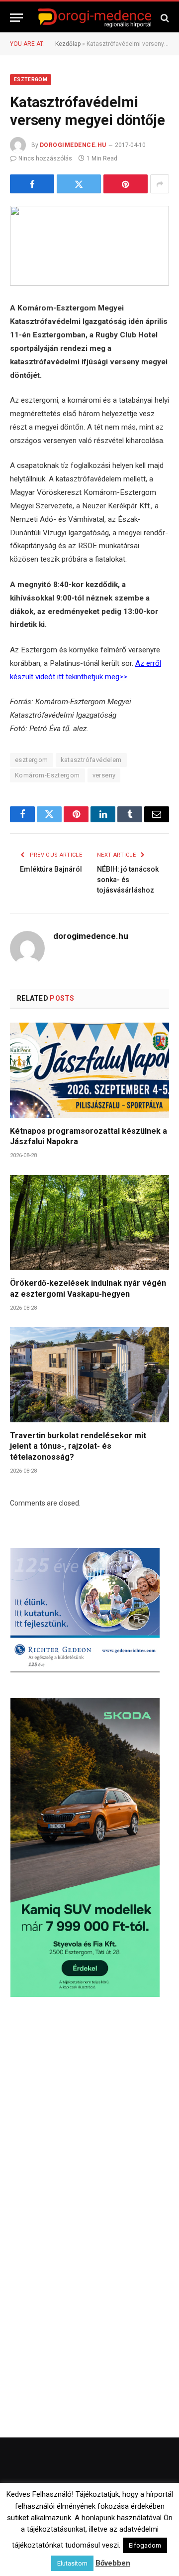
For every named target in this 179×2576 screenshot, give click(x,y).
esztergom (32, 760)
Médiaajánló (54, 2551)
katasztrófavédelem (91, 760)
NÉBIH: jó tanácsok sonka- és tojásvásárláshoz (128, 880)
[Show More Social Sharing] (160, 184)
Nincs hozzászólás (45, 158)
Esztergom (31, 79)
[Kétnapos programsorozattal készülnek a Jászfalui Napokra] (89, 1070)
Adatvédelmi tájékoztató (119, 2551)
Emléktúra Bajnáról (51, 869)
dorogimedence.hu (73, 145)
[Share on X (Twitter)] (79, 184)
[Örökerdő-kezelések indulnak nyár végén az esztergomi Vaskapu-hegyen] (89, 1222)
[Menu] (16, 18)
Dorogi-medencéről (52, 2538)
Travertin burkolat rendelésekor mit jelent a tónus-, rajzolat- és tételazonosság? (78, 1446)
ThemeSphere (134, 2517)
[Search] (164, 18)
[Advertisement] (89, 2112)
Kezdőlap (68, 44)
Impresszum (148, 2538)
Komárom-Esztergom (47, 775)
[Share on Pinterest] (126, 184)
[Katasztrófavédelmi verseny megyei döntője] (89, 246)
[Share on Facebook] (32, 184)
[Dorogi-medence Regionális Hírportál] (94, 18)
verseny (104, 775)
